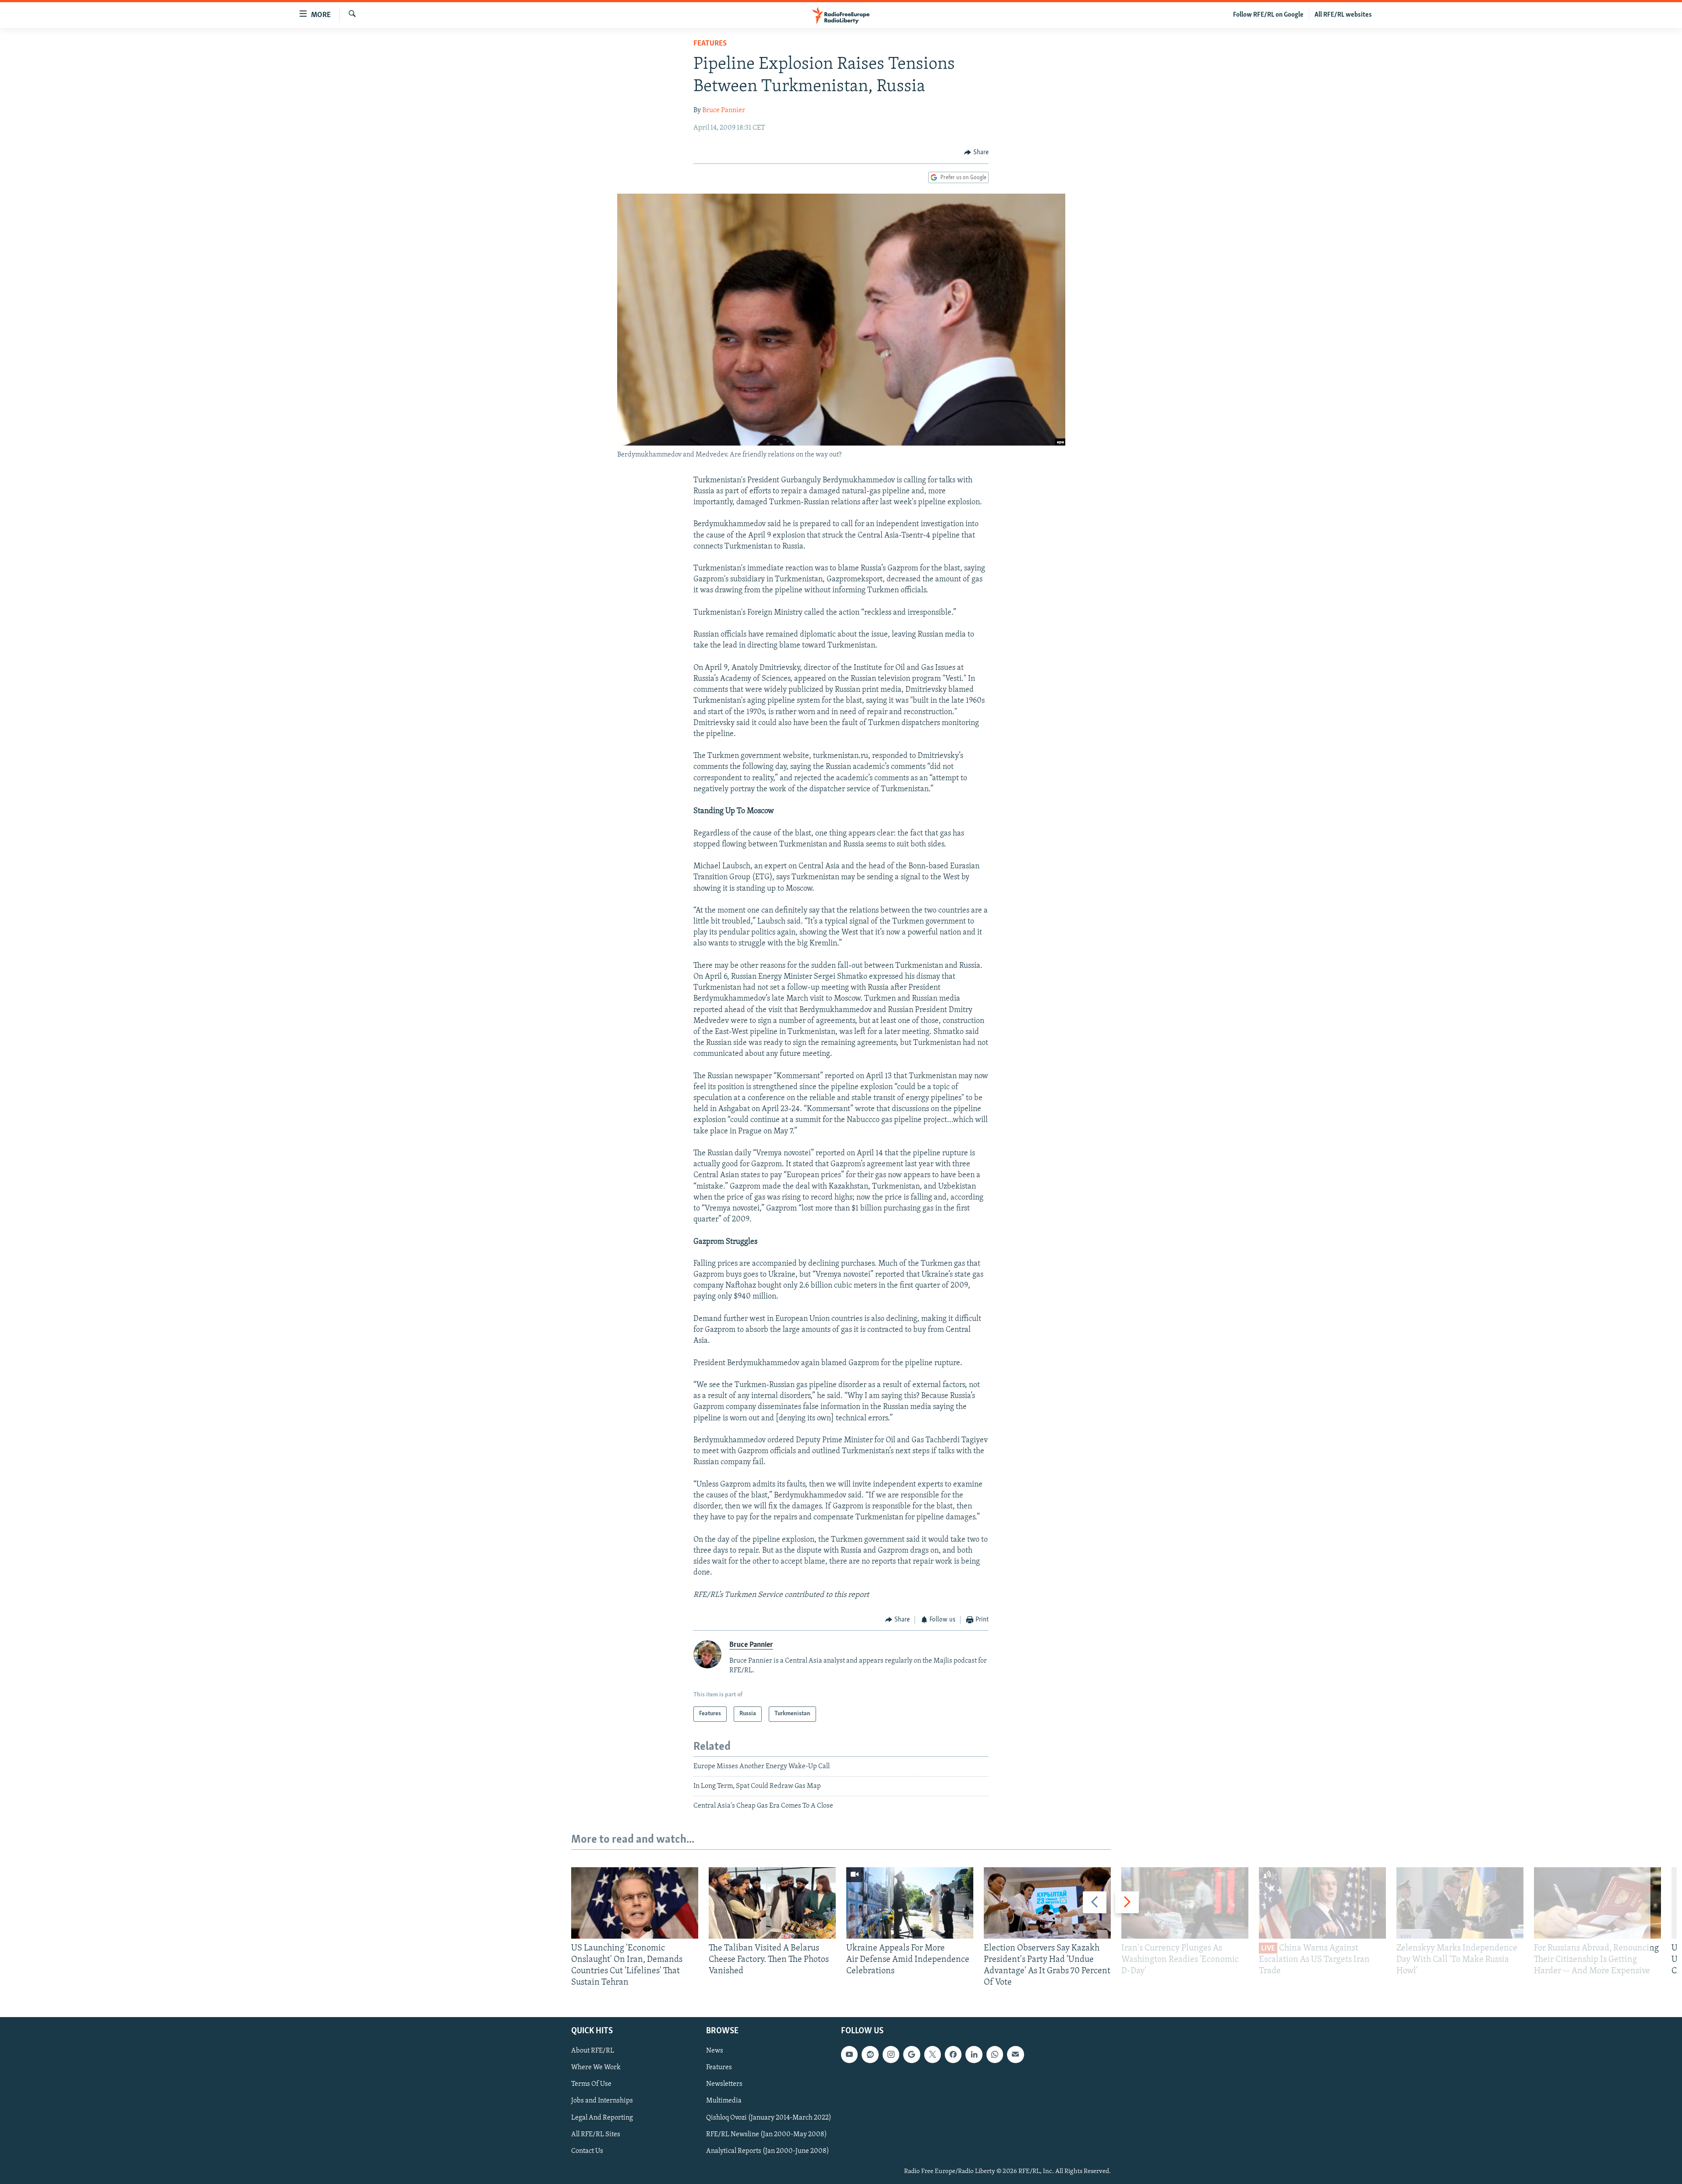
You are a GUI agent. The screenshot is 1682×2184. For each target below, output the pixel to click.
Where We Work (596, 2067)
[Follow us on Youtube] (849, 2054)
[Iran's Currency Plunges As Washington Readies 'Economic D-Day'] (1185, 1903)
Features (710, 44)
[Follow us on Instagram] (891, 2054)
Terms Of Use (591, 2084)
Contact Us (587, 2151)
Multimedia (724, 2101)
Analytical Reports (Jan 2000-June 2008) (768, 2151)
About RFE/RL (593, 2051)
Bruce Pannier (724, 110)
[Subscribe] (1015, 2054)
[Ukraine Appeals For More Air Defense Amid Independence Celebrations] (910, 1903)
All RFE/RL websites (1343, 15)
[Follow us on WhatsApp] (995, 2054)
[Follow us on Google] (912, 2054)
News (715, 2051)
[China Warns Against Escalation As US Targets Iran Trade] (1322, 1903)
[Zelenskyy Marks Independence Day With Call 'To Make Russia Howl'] (1460, 1903)
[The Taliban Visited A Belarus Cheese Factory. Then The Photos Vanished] (772, 1903)
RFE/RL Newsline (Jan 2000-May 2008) (767, 2134)
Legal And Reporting (602, 2117)
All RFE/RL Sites (596, 2134)
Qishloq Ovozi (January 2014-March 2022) (769, 2117)
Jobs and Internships (602, 2101)
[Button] (976, 152)
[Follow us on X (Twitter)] (933, 2054)
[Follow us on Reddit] (870, 2054)
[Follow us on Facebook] (953, 2054)
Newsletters (724, 2084)
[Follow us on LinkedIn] (974, 2054)
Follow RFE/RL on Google (1268, 15)
